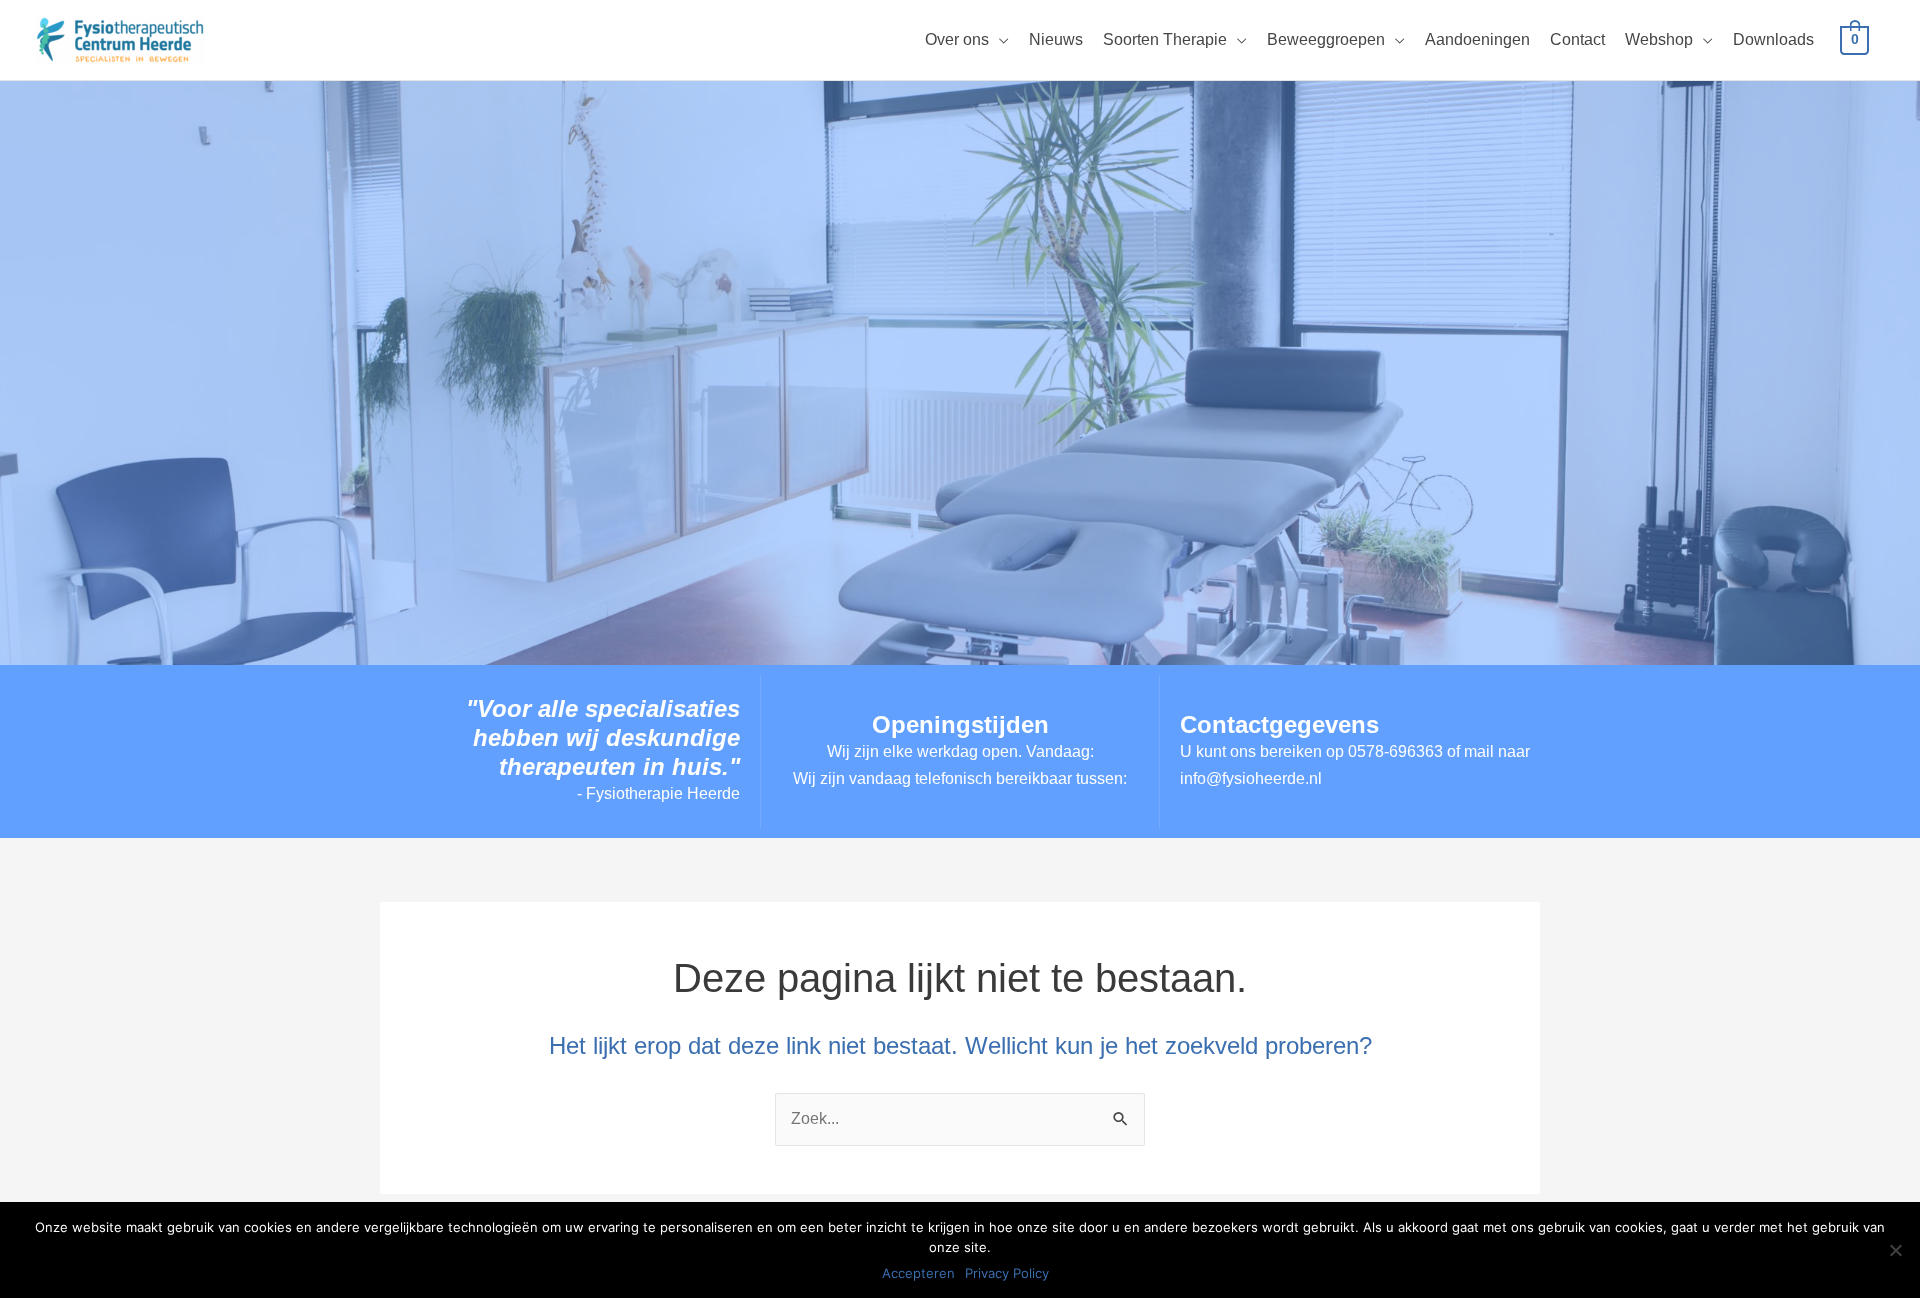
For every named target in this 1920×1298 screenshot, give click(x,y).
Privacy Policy (1007, 1273)
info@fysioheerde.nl (1251, 778)
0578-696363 (1395, 751)
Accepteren (918, 1273)
